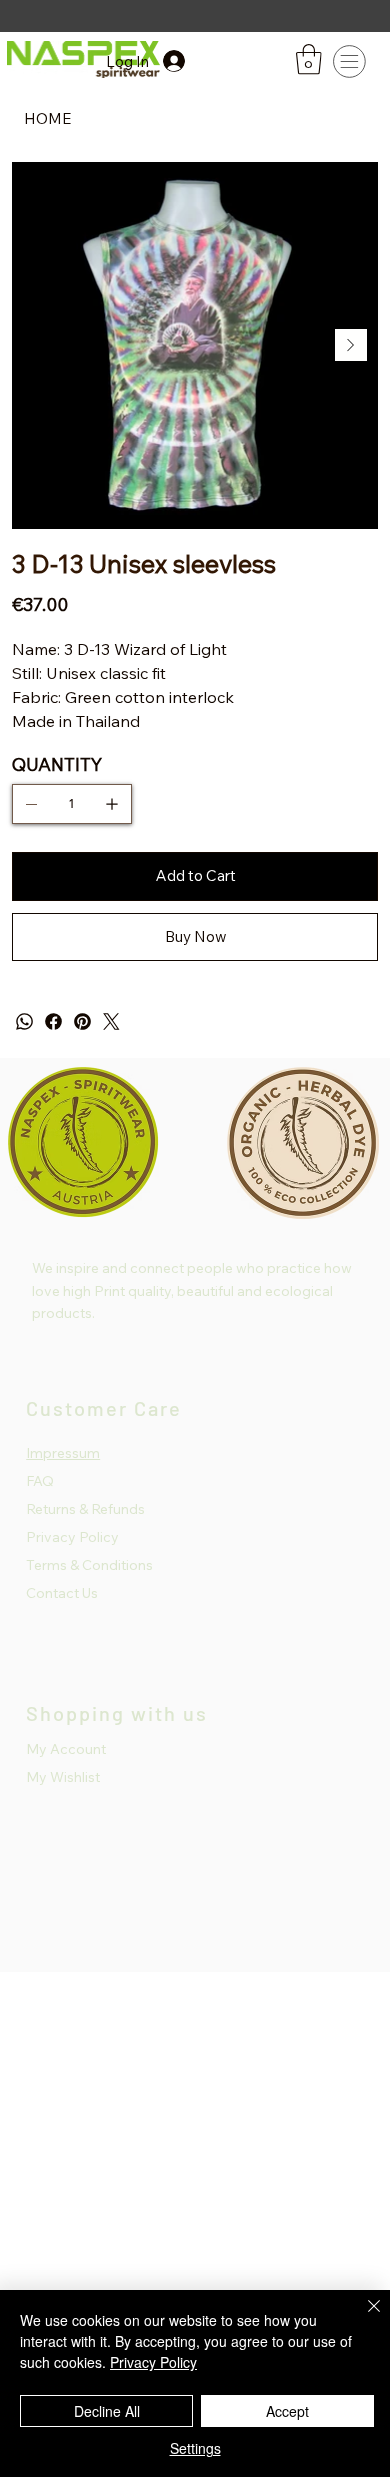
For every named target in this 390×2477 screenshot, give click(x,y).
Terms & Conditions (89, 1565)
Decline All (107, 2411)
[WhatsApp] (24, 1021)
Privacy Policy (72, 1537)
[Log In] (192, 61)
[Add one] (112, 804)
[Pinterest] (82, 1021)
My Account (66, 1749)
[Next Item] (351, 345)
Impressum (63, 1453)
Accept (287, 2411)
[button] (309, 59)
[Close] (362, 2318)
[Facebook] (53, 1021)
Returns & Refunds (85, 1509)
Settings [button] (195, 2448)
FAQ (40, 1481)
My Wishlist (63, 1777)
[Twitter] (111, 1021)
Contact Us (62, 1593)
